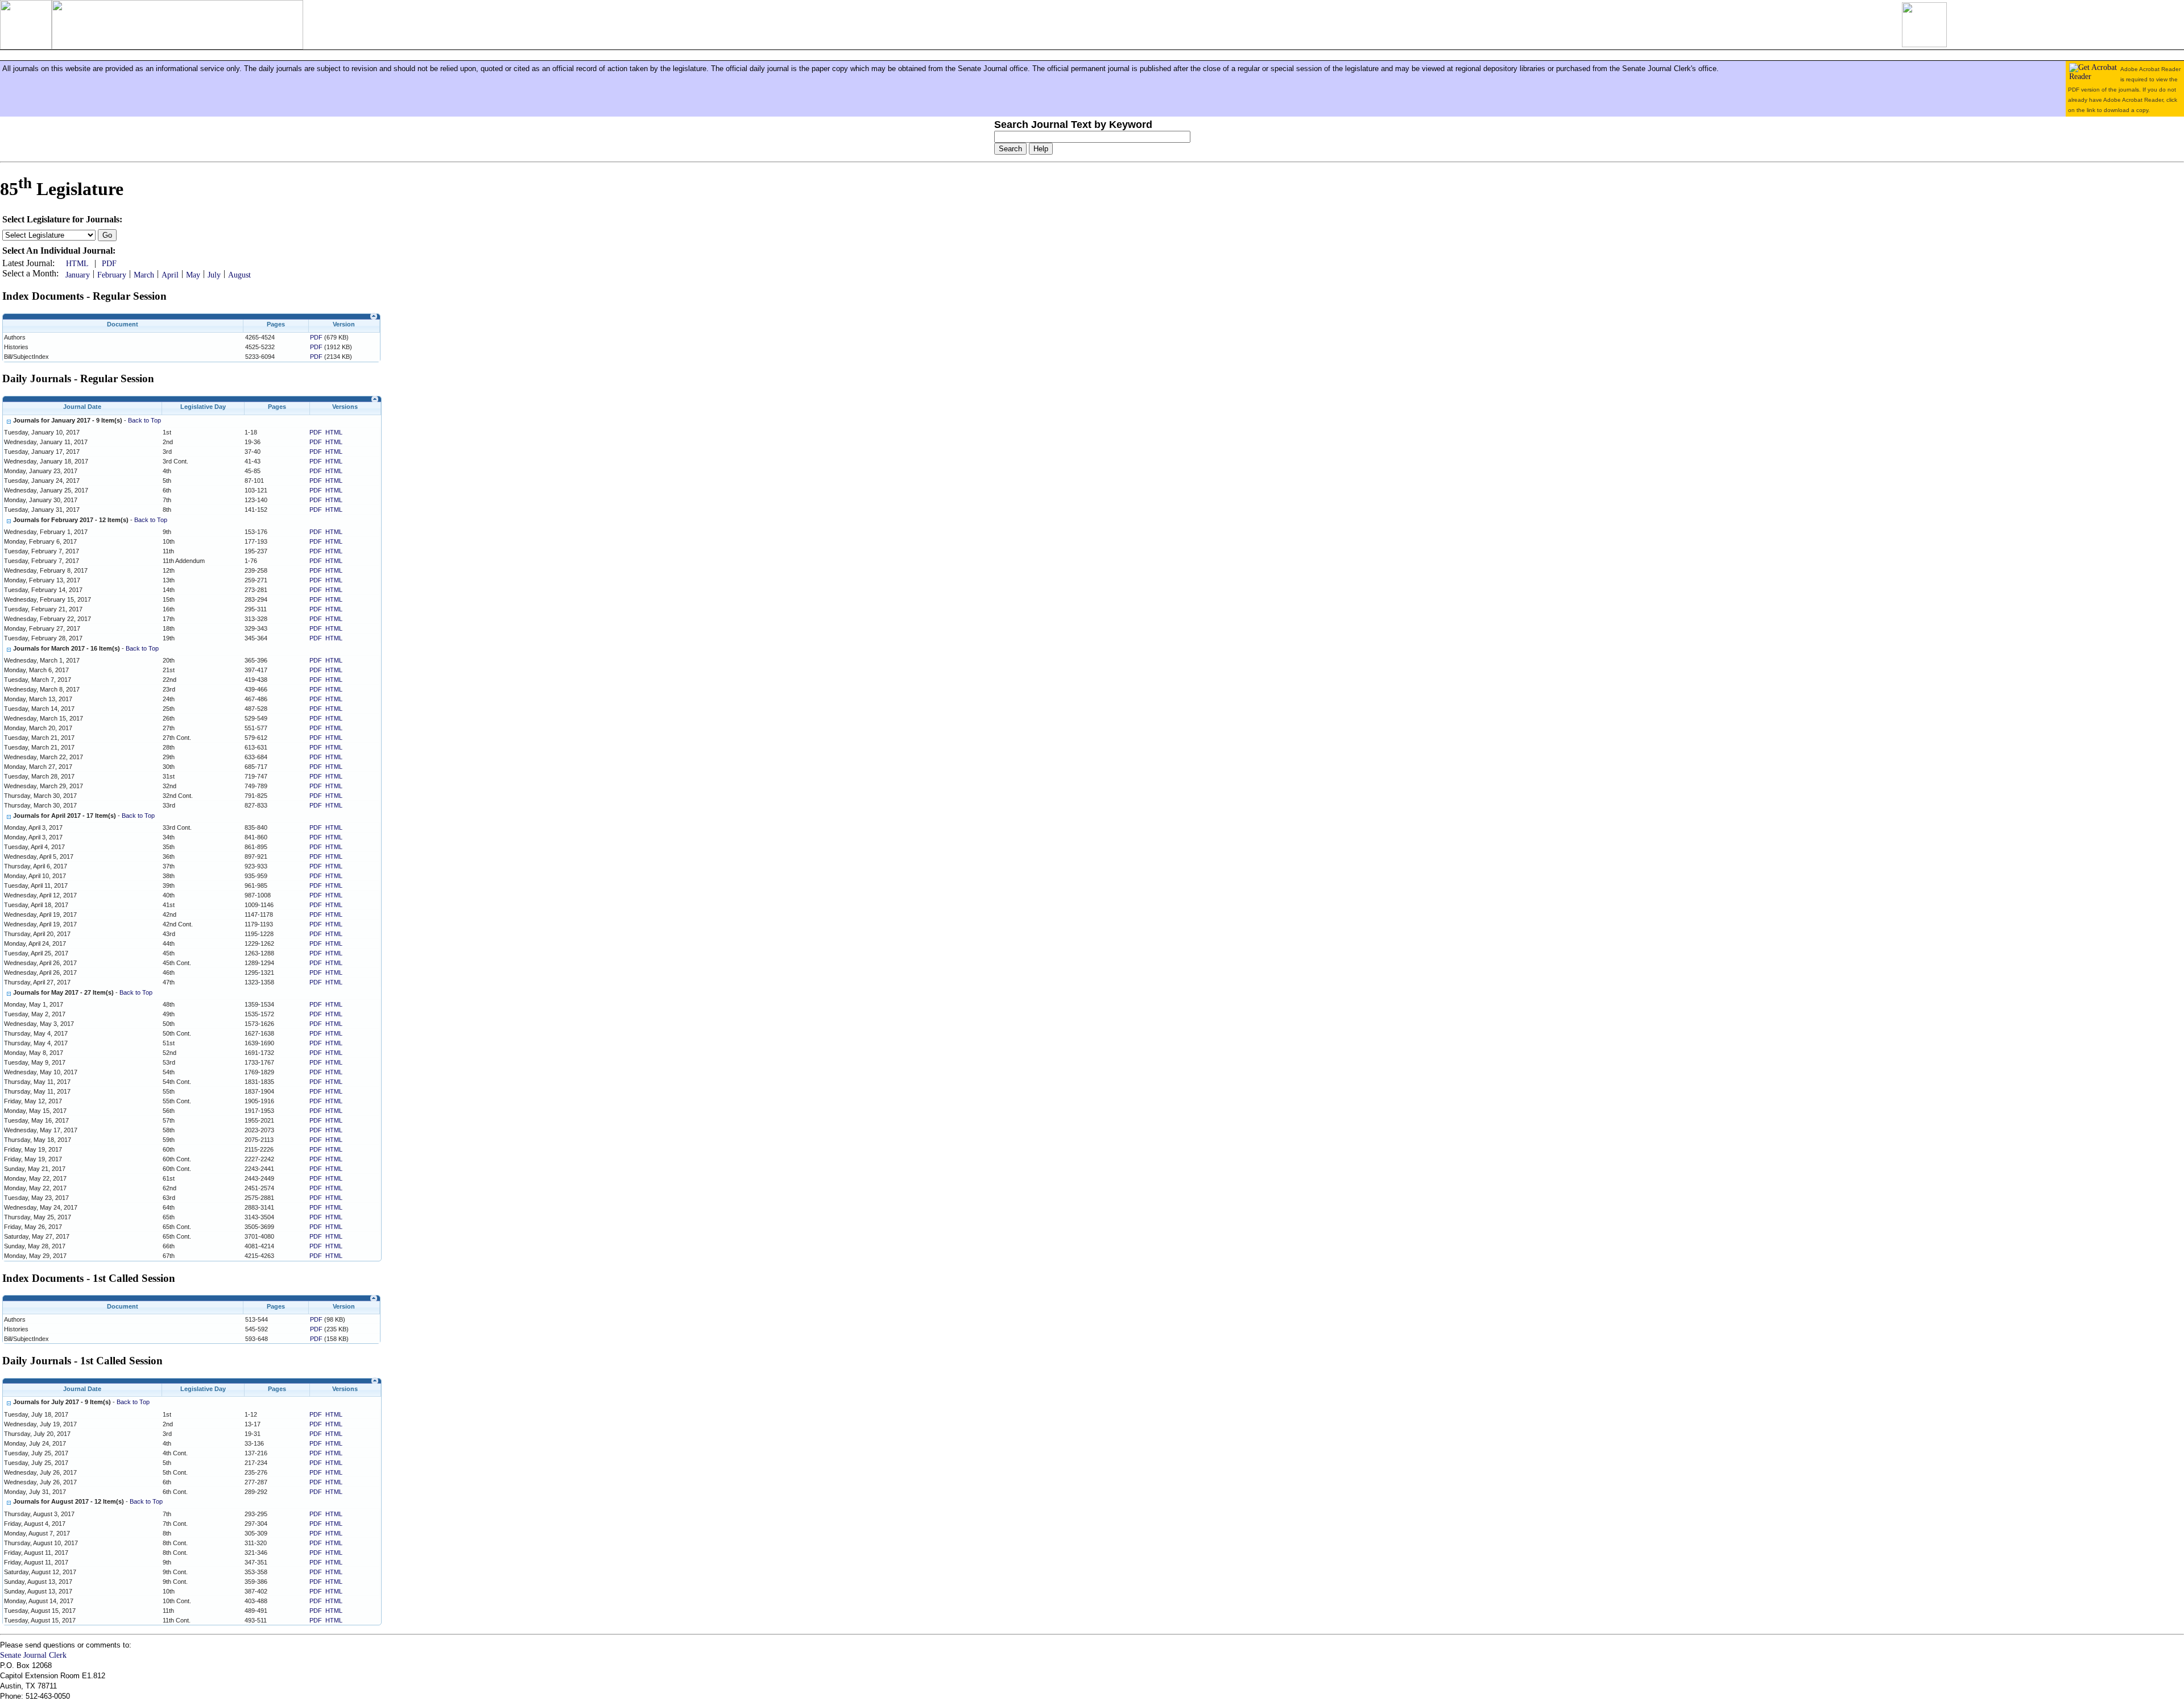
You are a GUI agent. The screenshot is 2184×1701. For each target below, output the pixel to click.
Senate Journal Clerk (33, 1655)
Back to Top (144, 420)
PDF (109, 264)
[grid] (191, 347)
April (170, 275)
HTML (77, 264)
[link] (374, 316)
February (112, 275)
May (193, 275)
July (214, 275)
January (78, 275)
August (239, 275)
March (144, 275)
